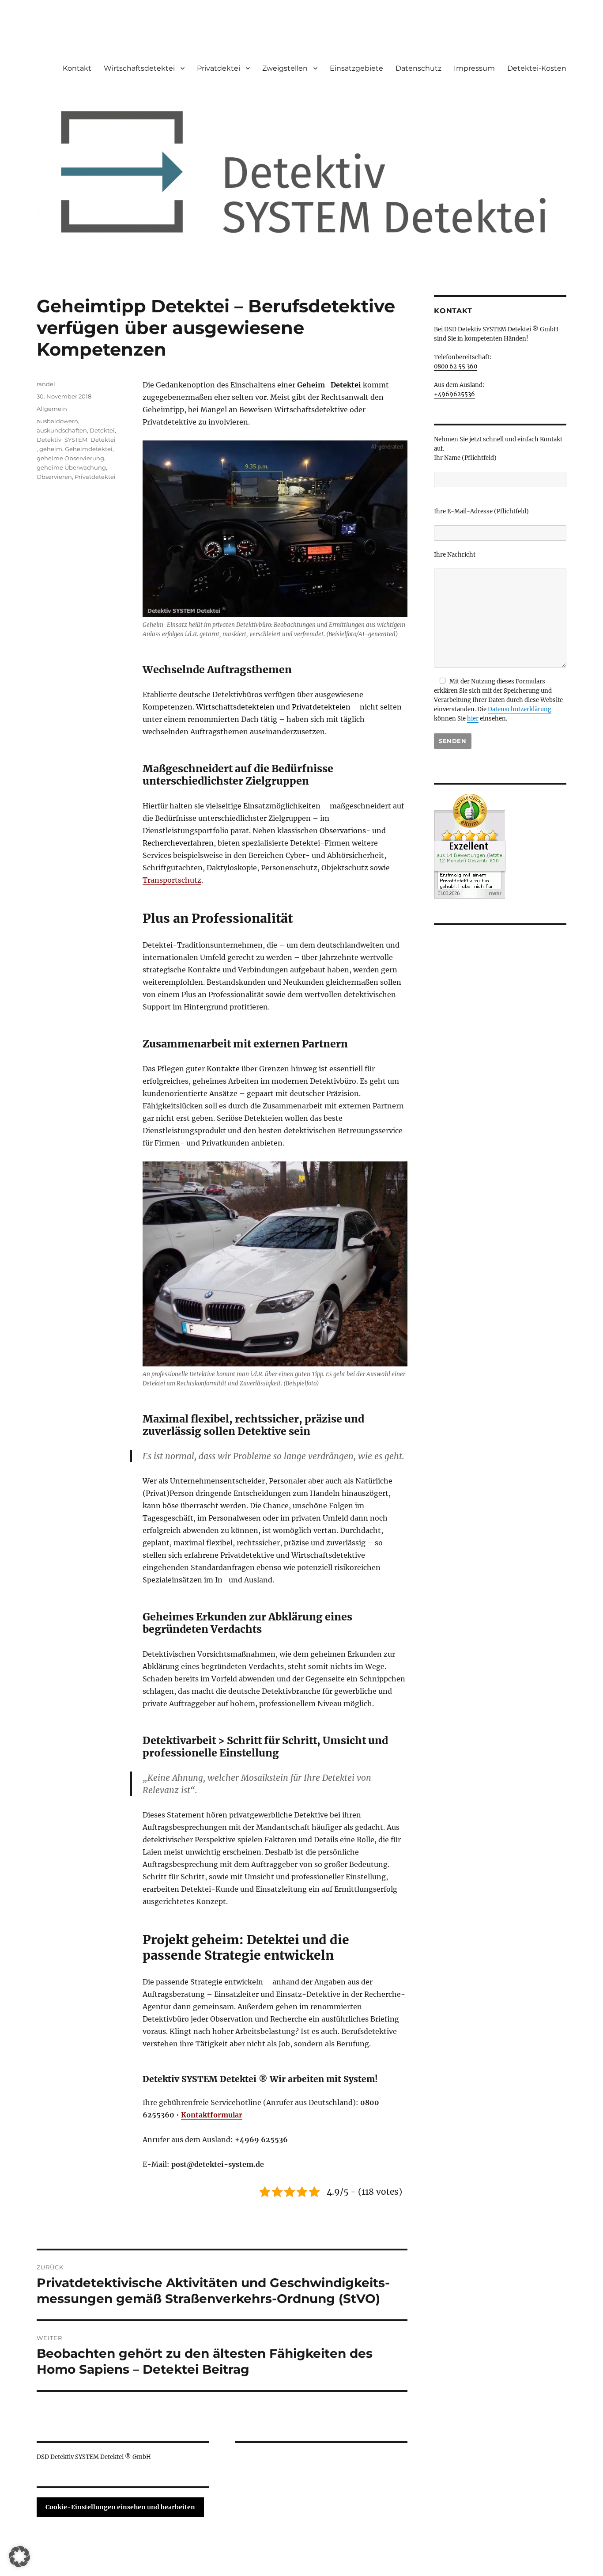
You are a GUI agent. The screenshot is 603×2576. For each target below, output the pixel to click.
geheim (51, 449)
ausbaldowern (57, 421)
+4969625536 (454, 394)
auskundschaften (62, 430)
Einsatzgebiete (356, 68)
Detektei (102, 430)
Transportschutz (172, 880)
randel (46, 384)
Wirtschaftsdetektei (139, 68)
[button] (19, 2557)
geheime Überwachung (71, 467)
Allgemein (52, 409)
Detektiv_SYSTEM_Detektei (76, 440)
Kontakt (77, 68)
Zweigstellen (285, 68)
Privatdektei (219, 68)
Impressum (474, 68)
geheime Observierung (70, 458)
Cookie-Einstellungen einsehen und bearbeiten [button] (120, 2507)
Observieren (54, 477)
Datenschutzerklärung (520, 709)
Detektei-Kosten (537, 68)
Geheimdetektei (89, 449)
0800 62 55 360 (456, 366)
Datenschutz (418, 68)
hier (473, 719)
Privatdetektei (95, 477)
